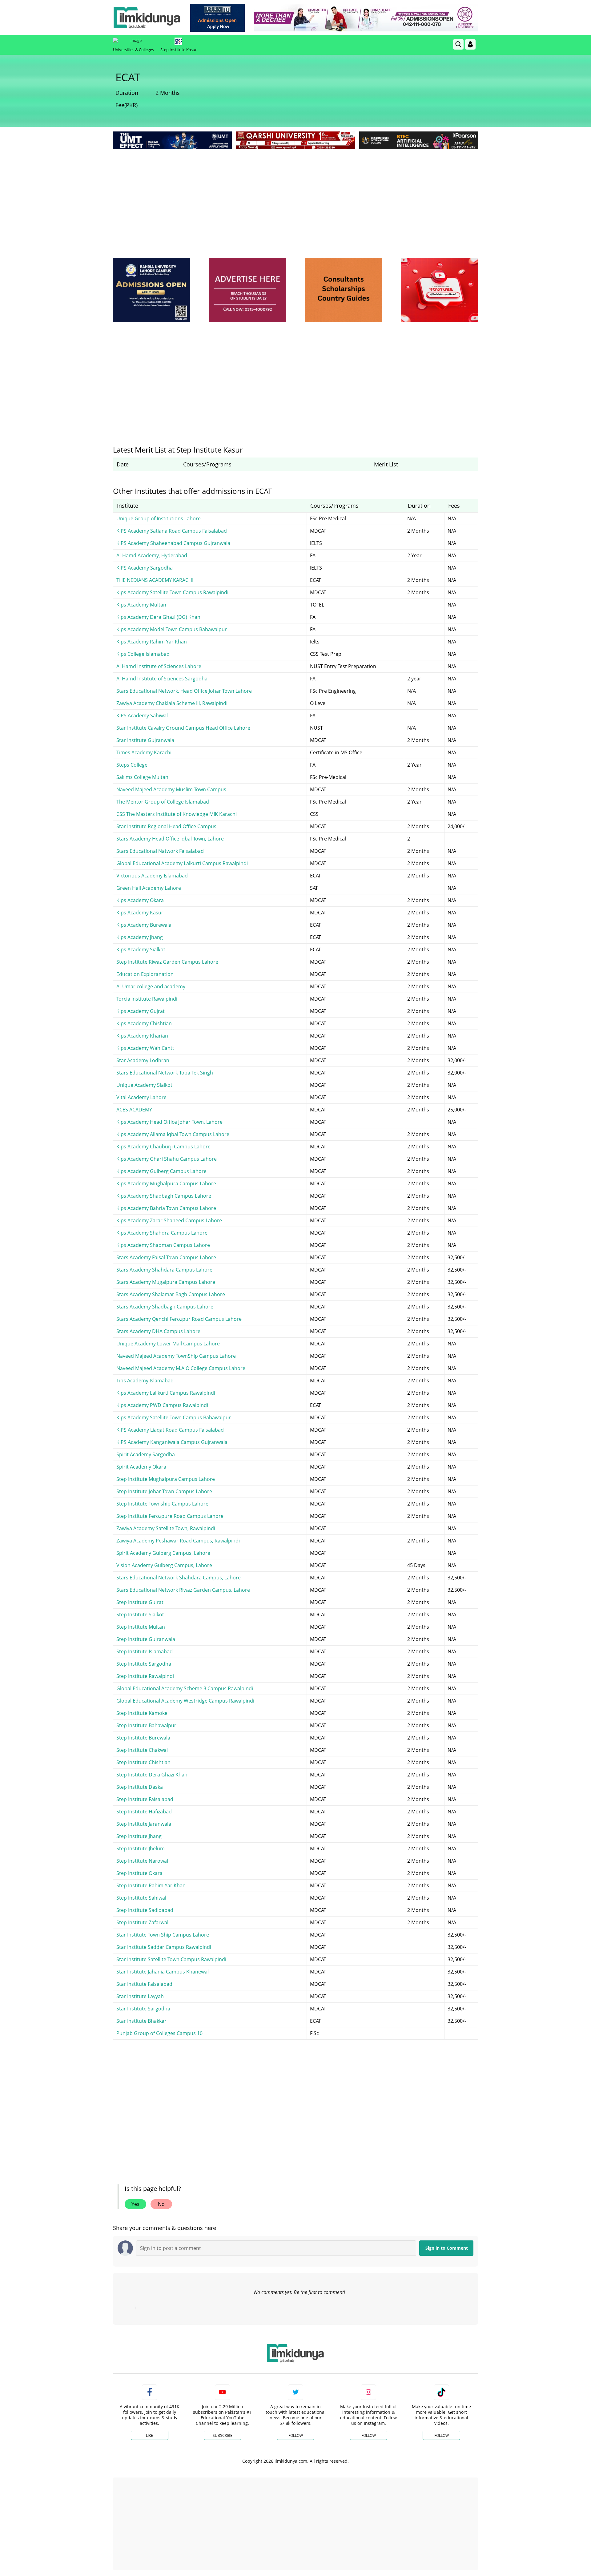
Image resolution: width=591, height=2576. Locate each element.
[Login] (470, 44)
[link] (217, 18)
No (161, 2204)
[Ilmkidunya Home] (147, 18)
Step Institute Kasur (179, 50)
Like (149, 2435)
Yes (135, 2204)
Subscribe (223, 2435)
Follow (296, 2435)
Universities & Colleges (133, 50)
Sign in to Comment (447, 2248)
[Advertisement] (295, 197)
